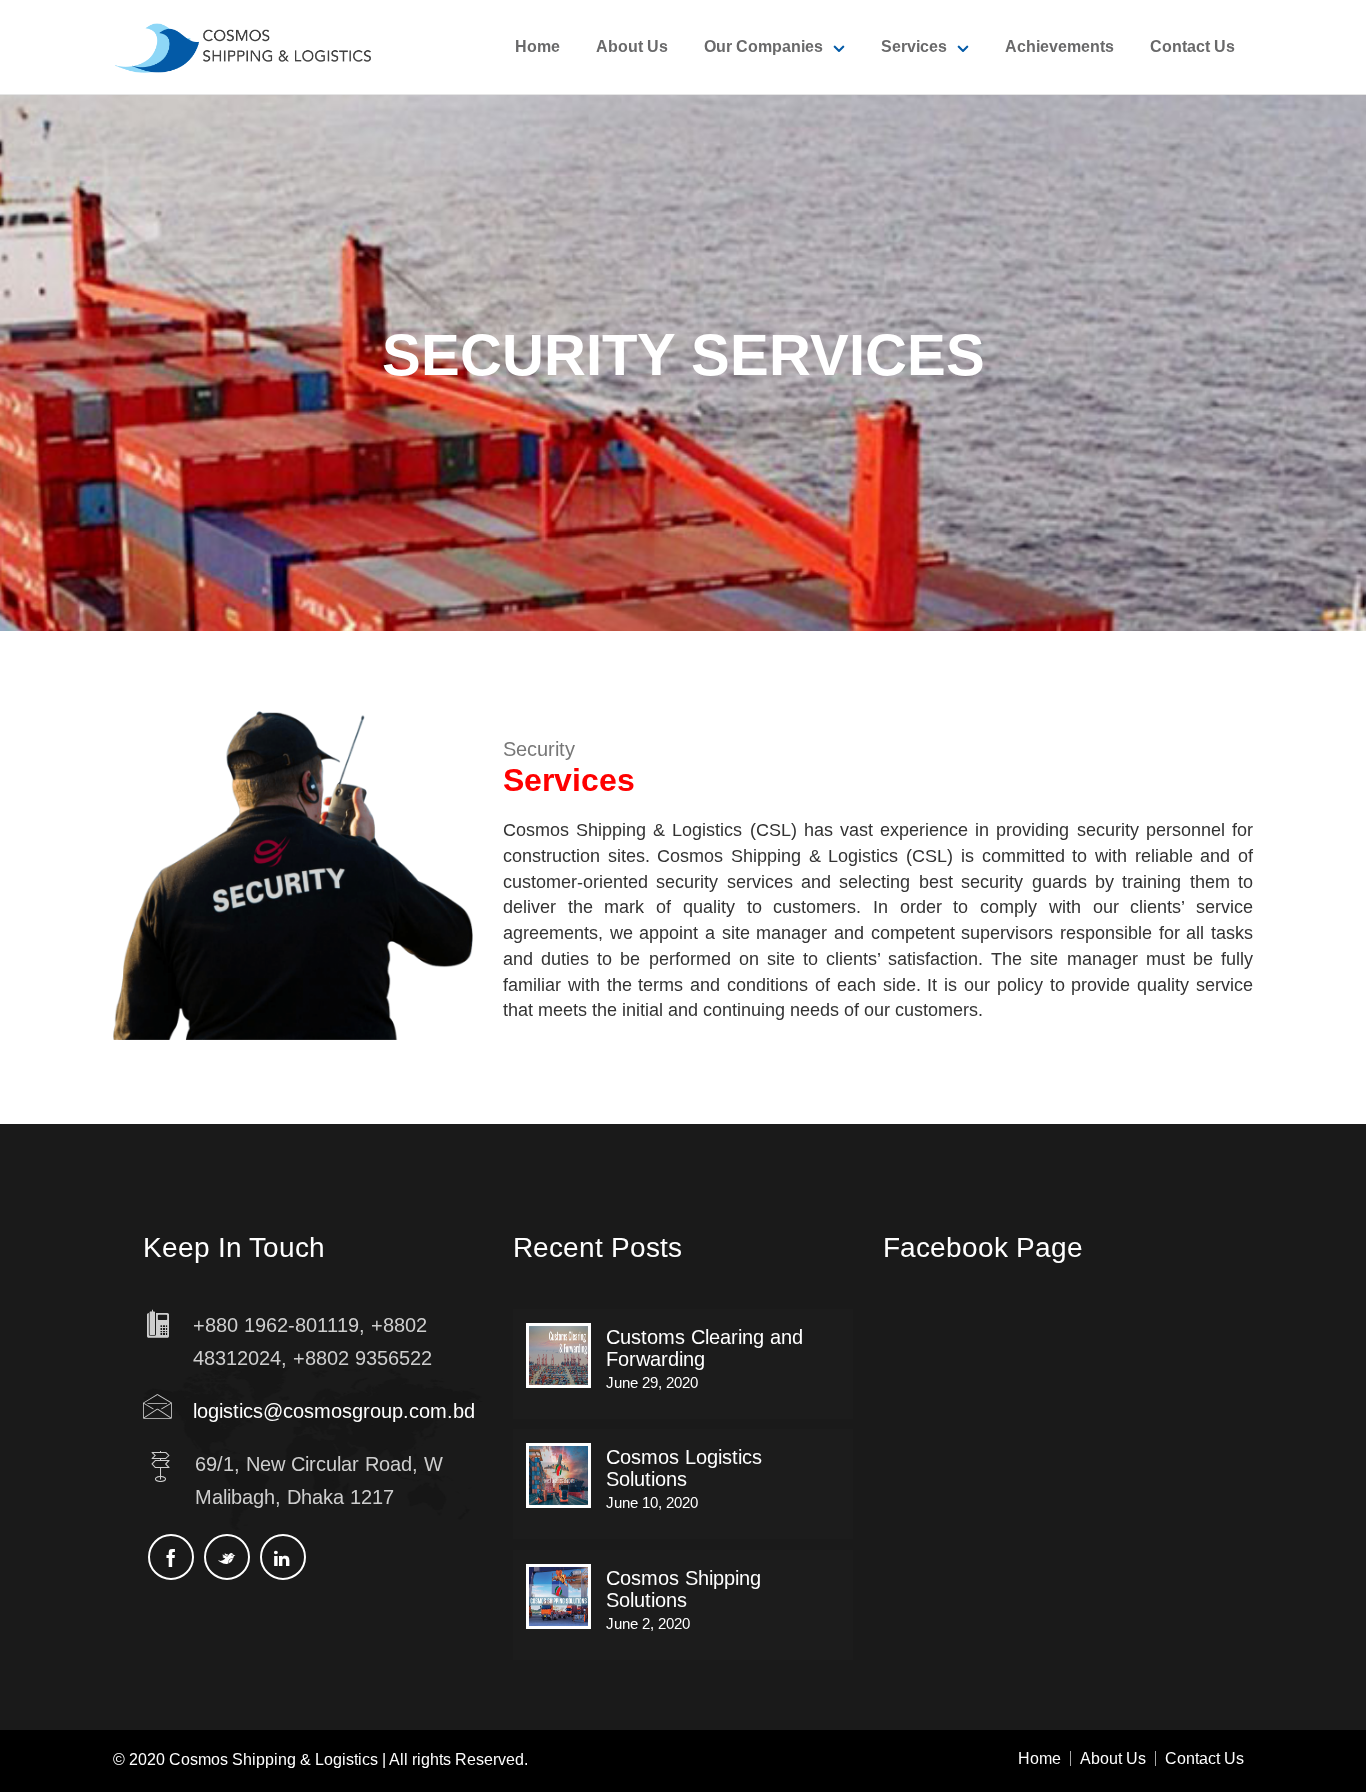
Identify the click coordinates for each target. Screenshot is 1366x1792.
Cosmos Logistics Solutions (684, 1468)
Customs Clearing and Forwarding (704, 1348)
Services (914, 46)
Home (537, 46)
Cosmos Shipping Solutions (683, 1589)
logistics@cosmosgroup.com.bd (334, 1411)
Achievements (1059, 46)
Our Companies (763, 46)
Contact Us (1192, 46)
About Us (632, 46)
